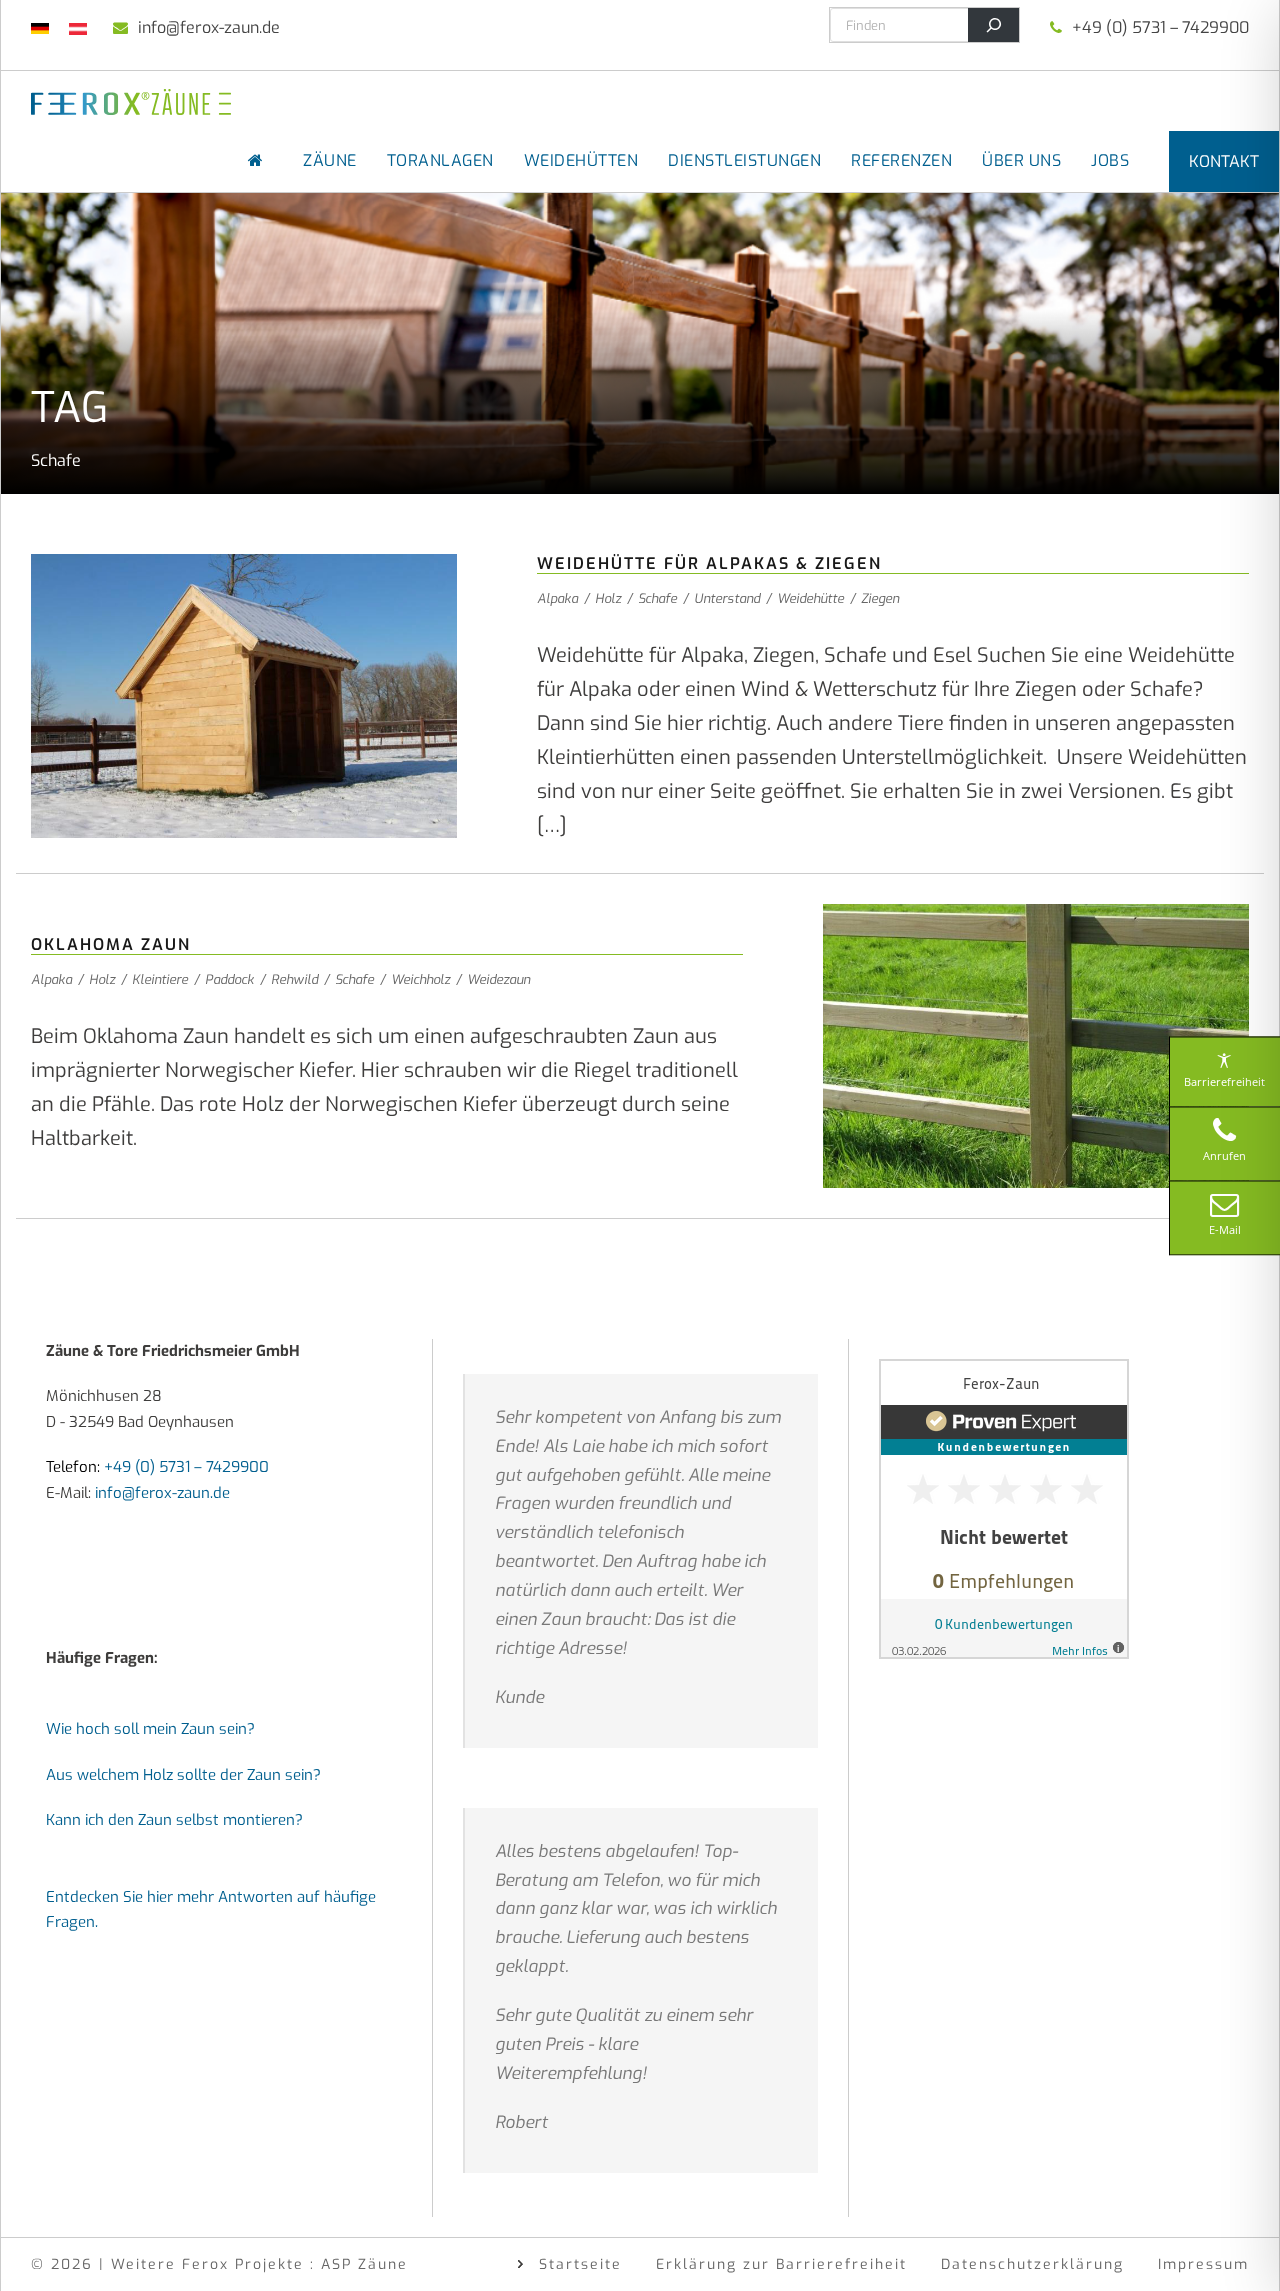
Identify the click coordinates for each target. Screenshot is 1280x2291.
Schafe (657, 598)
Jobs (1110, 160)
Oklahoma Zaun (111, 944)
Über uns (1021, 160)
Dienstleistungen (744, 160)
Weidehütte (810, 598)
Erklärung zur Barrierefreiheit (781, 2264)
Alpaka (557, 598)
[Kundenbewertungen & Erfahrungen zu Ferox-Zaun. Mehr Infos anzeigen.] (1004, 1508)
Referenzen (901, 160)
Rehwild (294, 979)
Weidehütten (581, 160)
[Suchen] (993, 25)
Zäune (330, 160)
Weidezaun (498, 979)
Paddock (229, 979)
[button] (44, 2247)
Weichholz (420, 979)
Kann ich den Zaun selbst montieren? (174, 1820)
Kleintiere (160, 979)
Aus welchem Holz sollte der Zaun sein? (183, 1775)
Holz (608, 598)
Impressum (1203, 2264)
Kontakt (1224, 161)
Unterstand (727, 598)
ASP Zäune (364, 2264)
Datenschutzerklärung (1032, 2264)
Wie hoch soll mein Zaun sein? (150, 1729)
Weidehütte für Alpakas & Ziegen (709, 563)
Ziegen (880, 598)
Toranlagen (440, 160)
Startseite (580, 2264)
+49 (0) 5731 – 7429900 (1160, 27)
